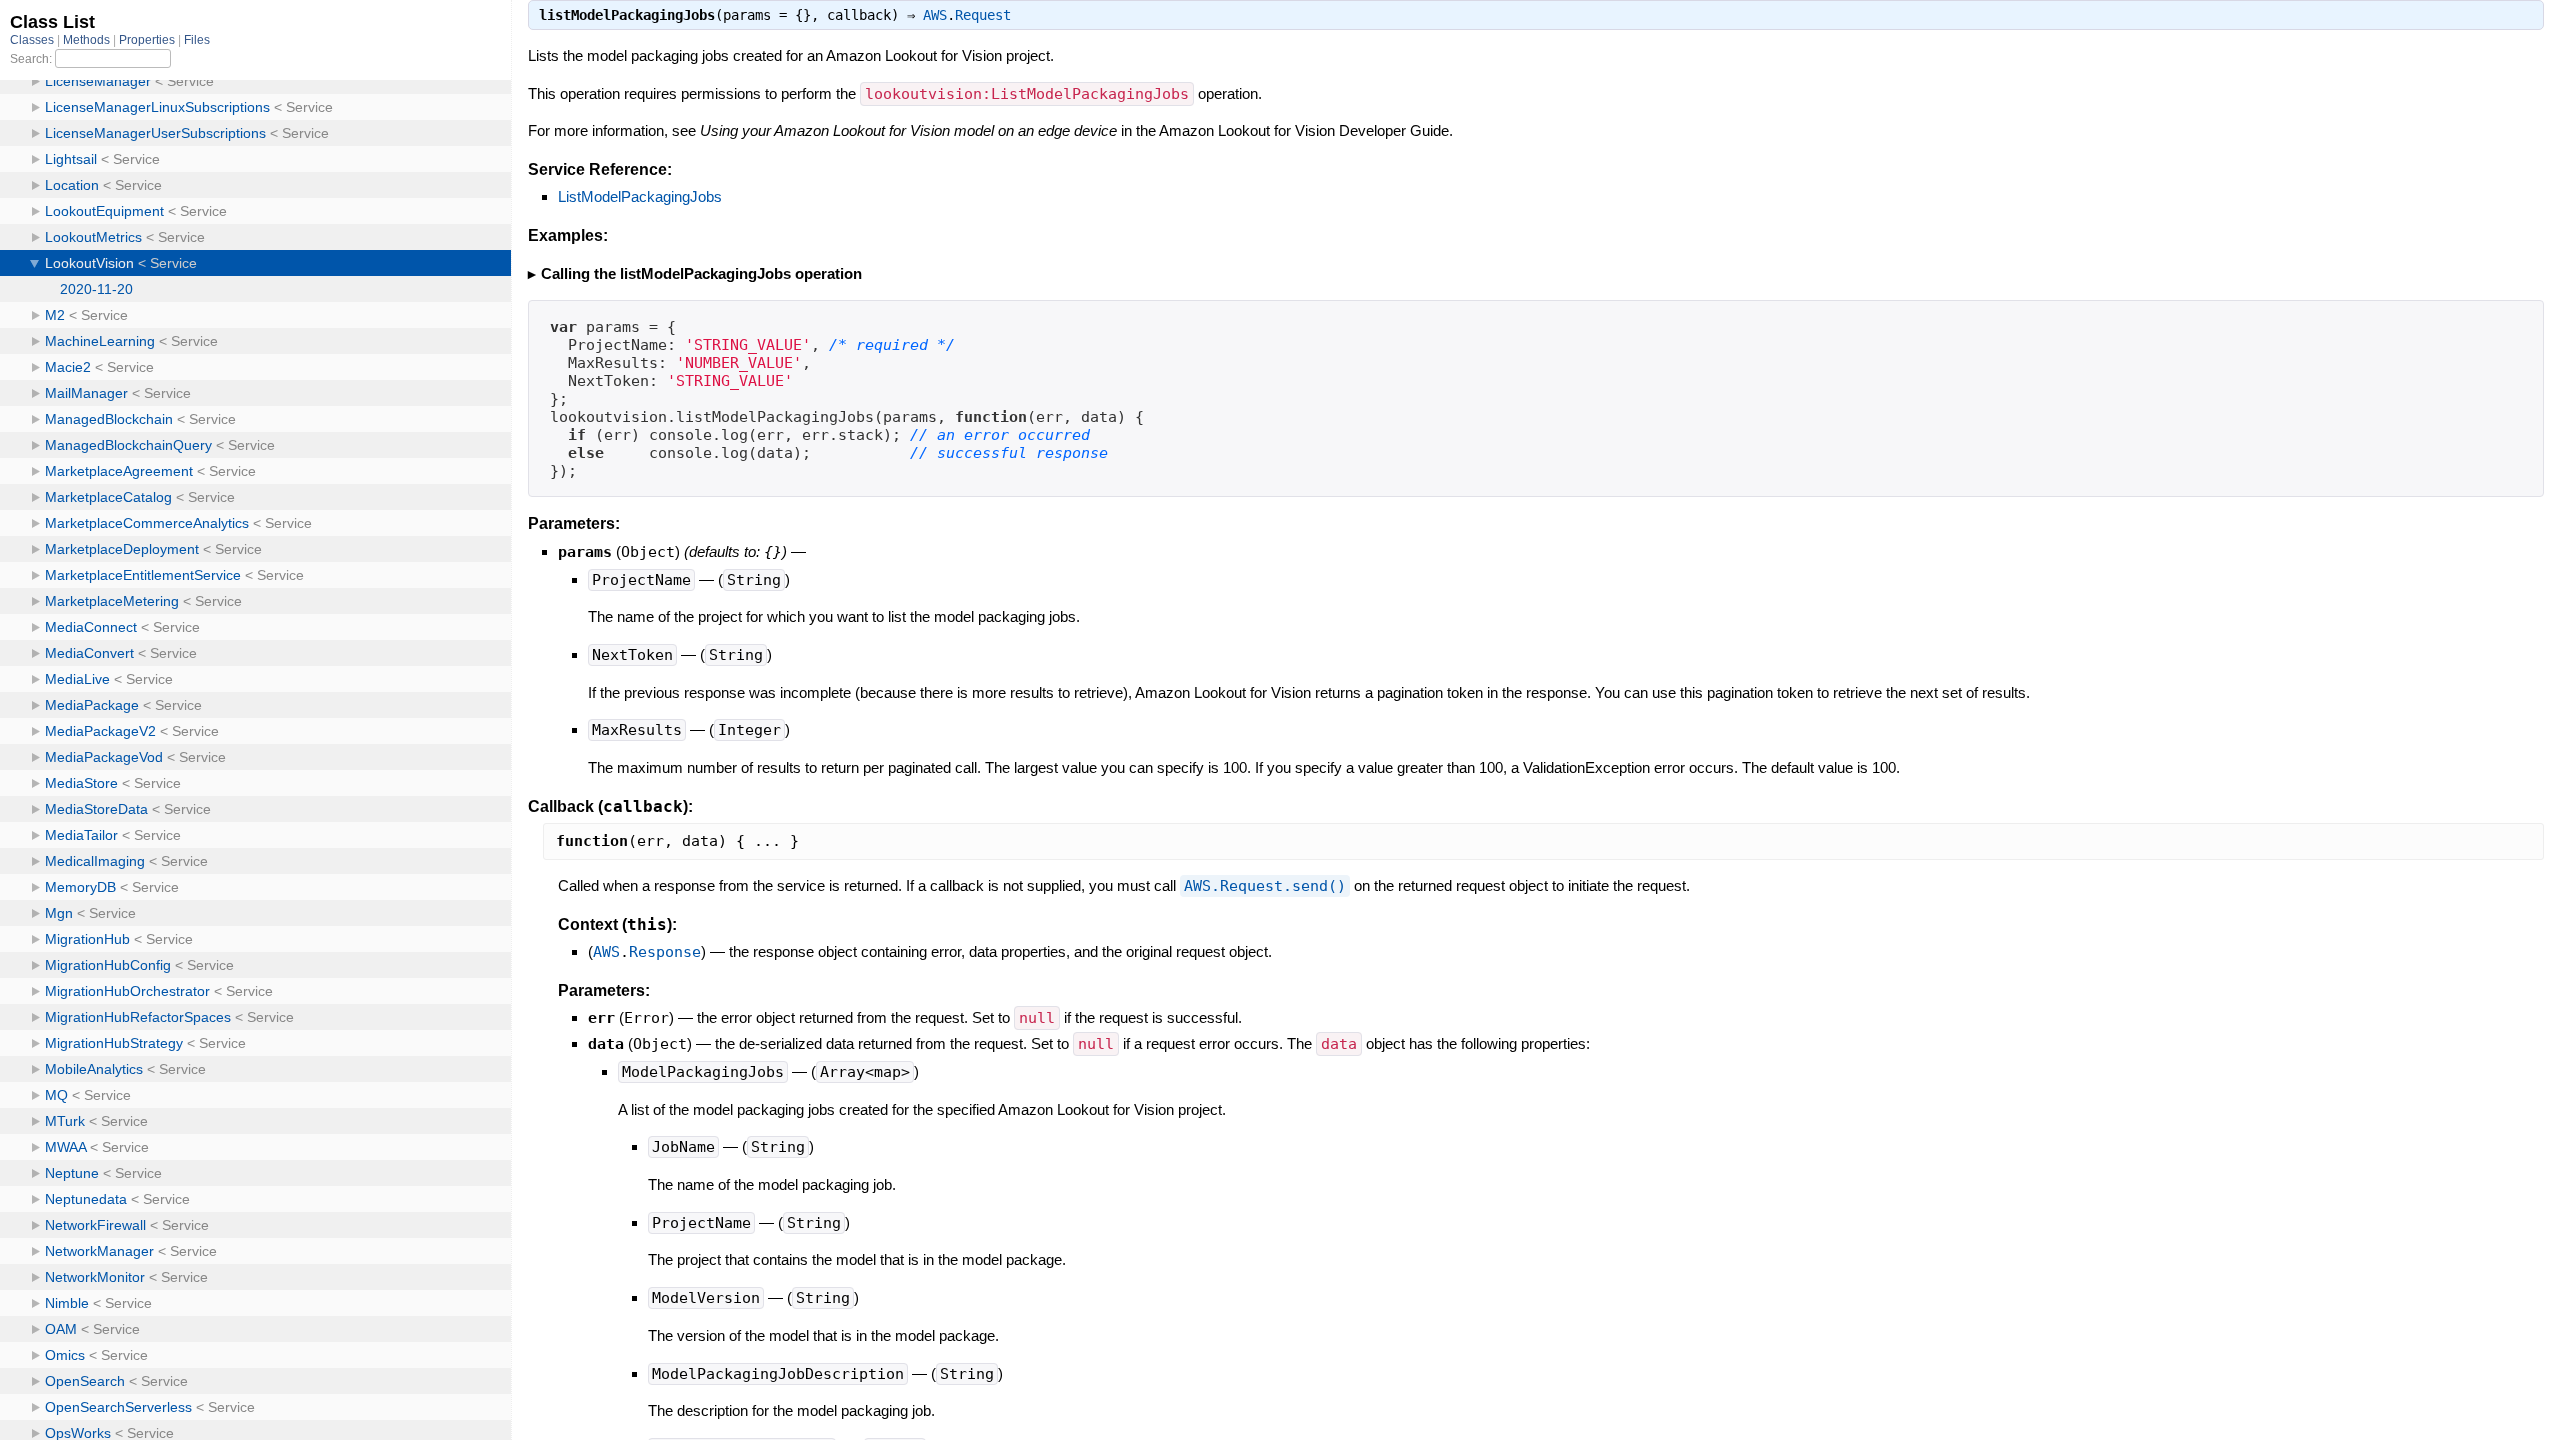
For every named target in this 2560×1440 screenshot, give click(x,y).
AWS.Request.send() (1265, 886)
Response (665, 952)
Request (983, 15)
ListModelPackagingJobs (640, 196)
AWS (935, 15)
